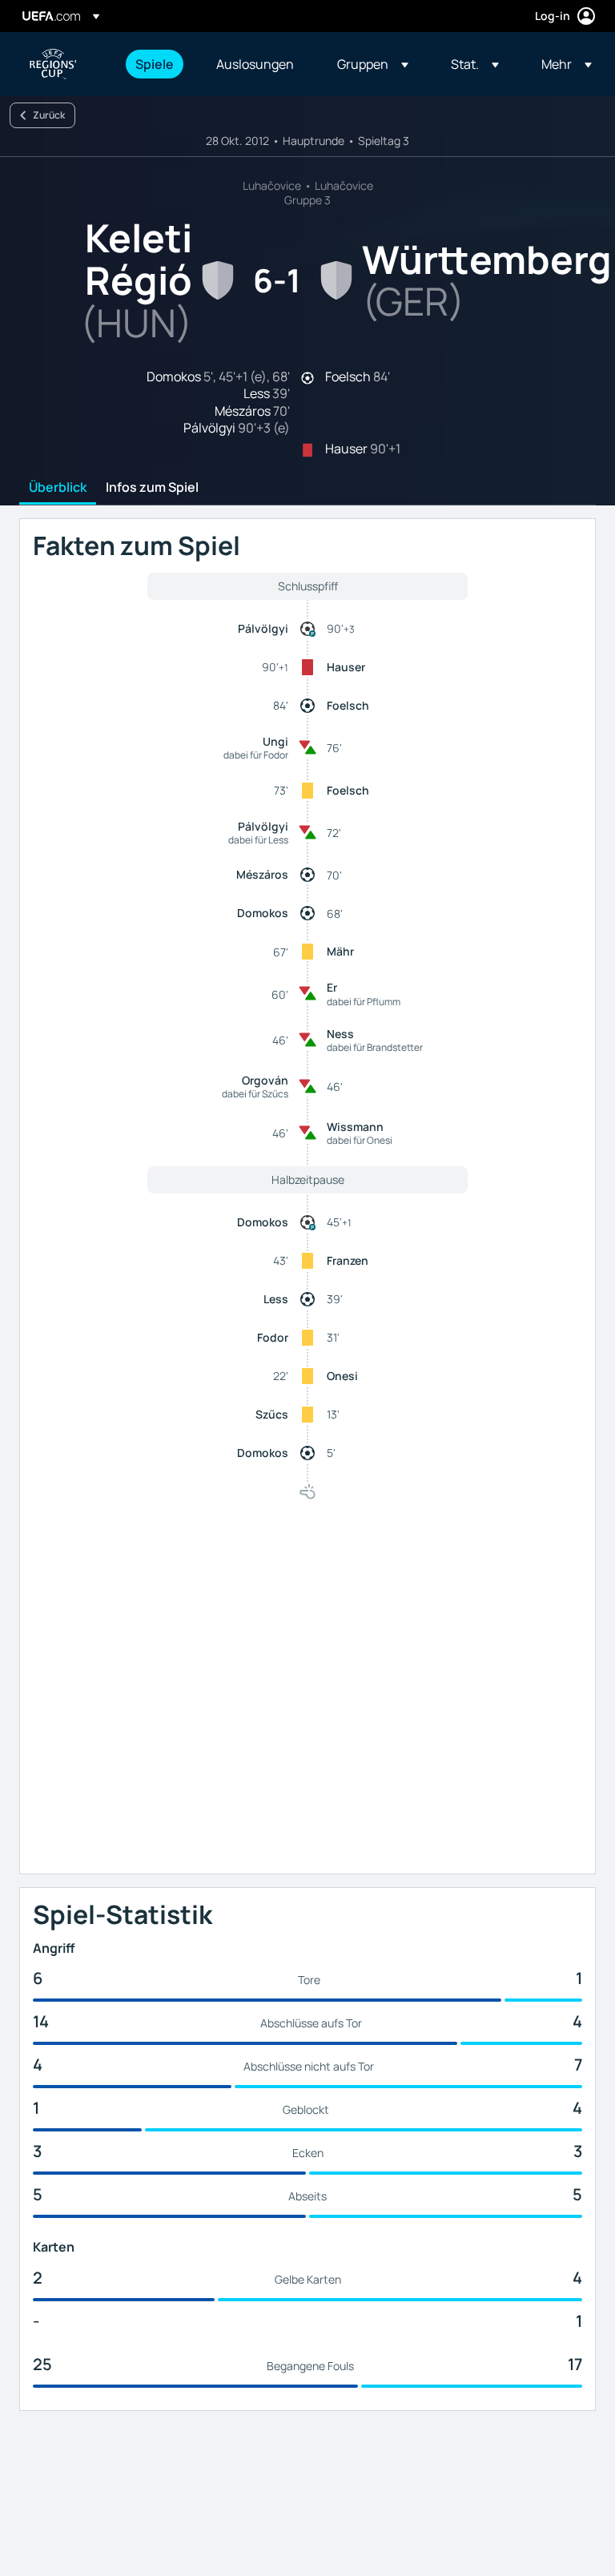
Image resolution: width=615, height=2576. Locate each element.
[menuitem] (156, 64)
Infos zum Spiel (152, 488)
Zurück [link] (49, 115)
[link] (155, 64)
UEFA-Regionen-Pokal (53, 64)
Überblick (58, 488)
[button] (373, 64)
